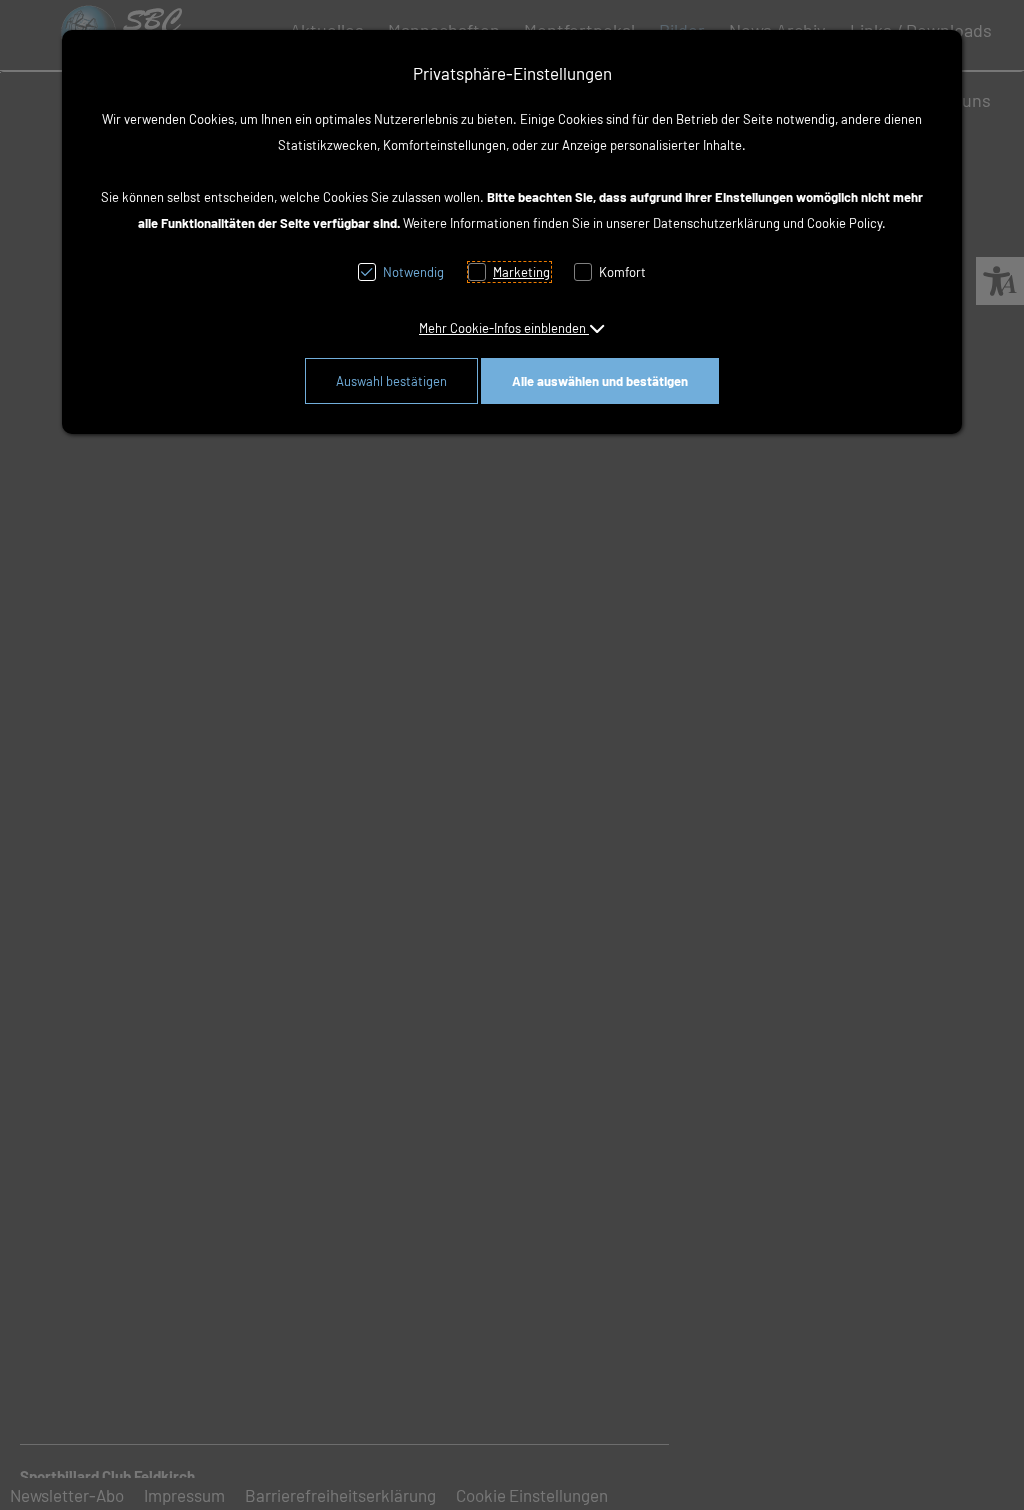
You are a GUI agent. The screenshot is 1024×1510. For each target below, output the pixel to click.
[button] (512, 328)
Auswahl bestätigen (391, 381)
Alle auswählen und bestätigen (600, 381)
